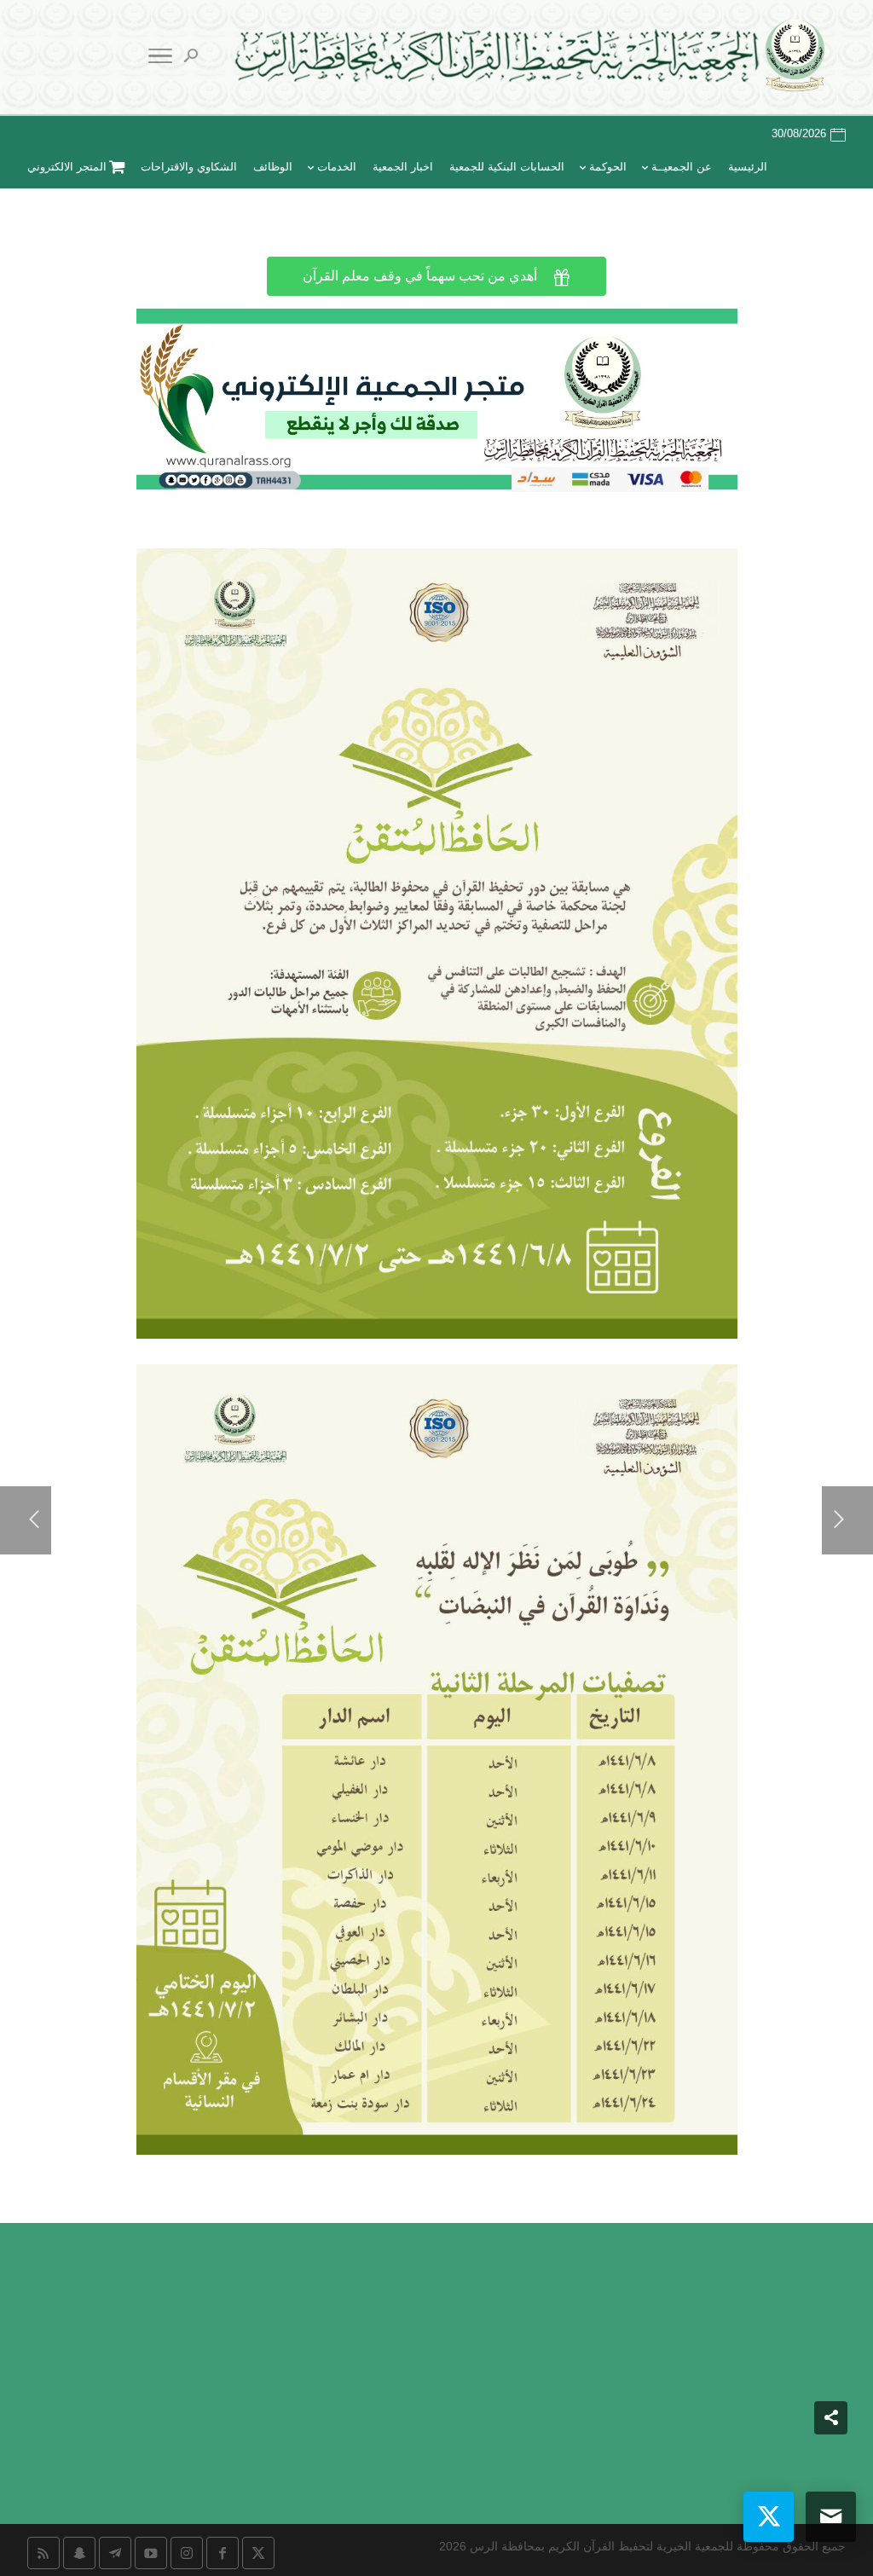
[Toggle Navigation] (160, 59)
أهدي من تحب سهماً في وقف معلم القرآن (436, 277)
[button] (831, 2462)
